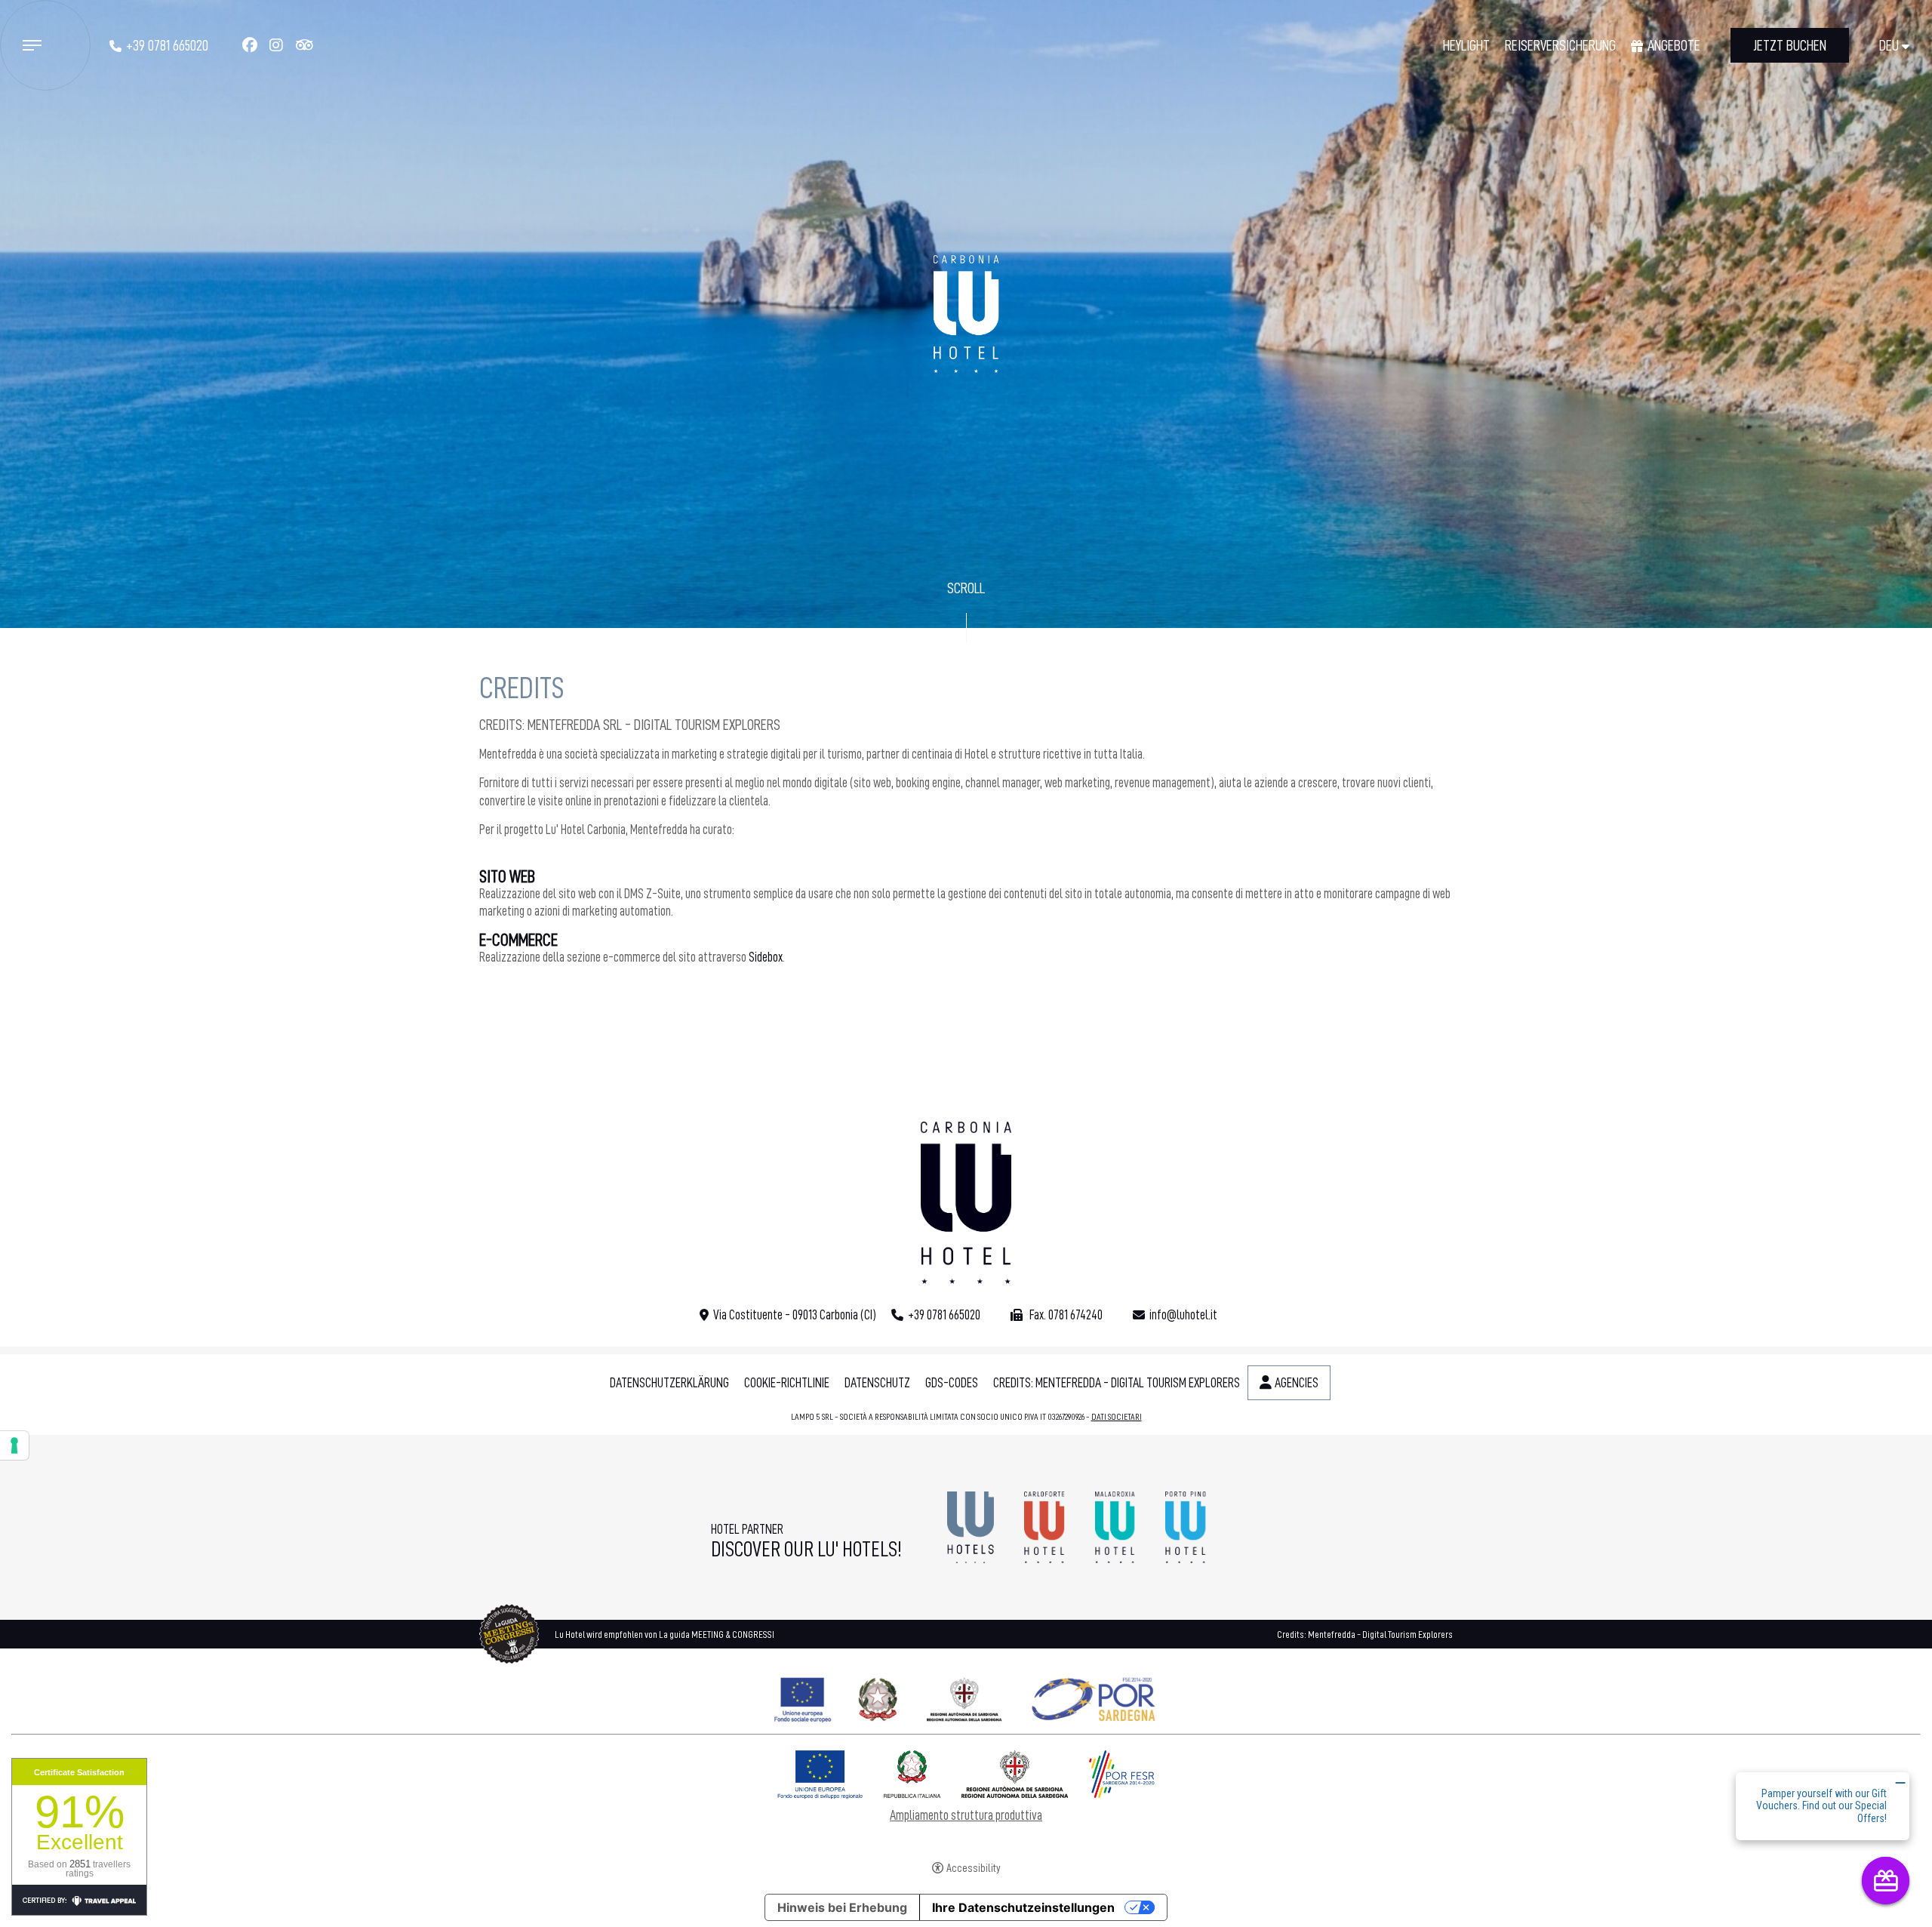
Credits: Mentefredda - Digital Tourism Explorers (1117, 1383)
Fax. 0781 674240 (1065, 1315)
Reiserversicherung (1560, 45)
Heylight (1466, 45)
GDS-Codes (952, 1383)
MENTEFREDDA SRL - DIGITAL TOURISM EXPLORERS (654, 725)
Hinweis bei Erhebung (842, 1907)
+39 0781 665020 (167, 45)
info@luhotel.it (1183, 1315)
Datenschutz (877, 1383)
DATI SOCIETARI (1117, 1417)
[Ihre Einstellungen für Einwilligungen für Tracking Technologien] (14, 1445)
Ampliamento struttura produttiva (966, 1815)
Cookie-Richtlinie (787, 1383)
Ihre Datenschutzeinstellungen (1023, 1907)
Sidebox (766, 957)
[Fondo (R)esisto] (966, 1696)
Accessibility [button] (974, 1869)
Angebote (1674, 45)
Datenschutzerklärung (669, 1383)
